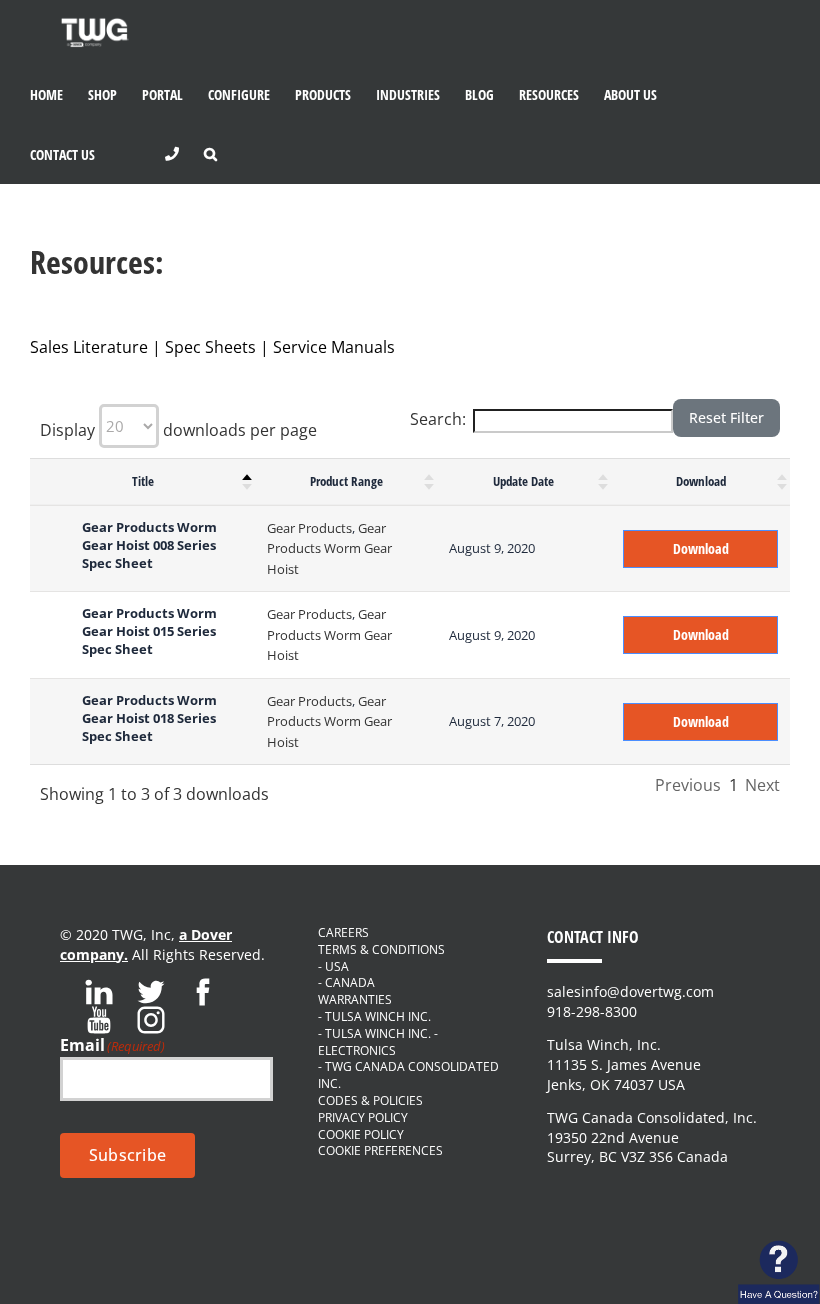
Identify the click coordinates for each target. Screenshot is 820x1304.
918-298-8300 (592, 1011)
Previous (688, 785)
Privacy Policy (363, 1118)
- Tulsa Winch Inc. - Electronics (378, 1042)
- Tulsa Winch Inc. (374, 1017)
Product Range (346, 481)
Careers (343, 933)
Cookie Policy (361, 1135)
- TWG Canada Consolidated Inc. (408, 1075)
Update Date (523, 481)
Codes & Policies (370, 1101)
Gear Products (309, 528)
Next (762, 785)
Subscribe (127, 1155)
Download (701, 481)
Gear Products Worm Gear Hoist (329, 548)
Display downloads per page (178, 430)
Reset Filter (726, 417)
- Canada (346, 983)
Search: (438, 419)
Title (143, 481)
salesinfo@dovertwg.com (630, 991)
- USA (333, 967)
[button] (210, 154)
